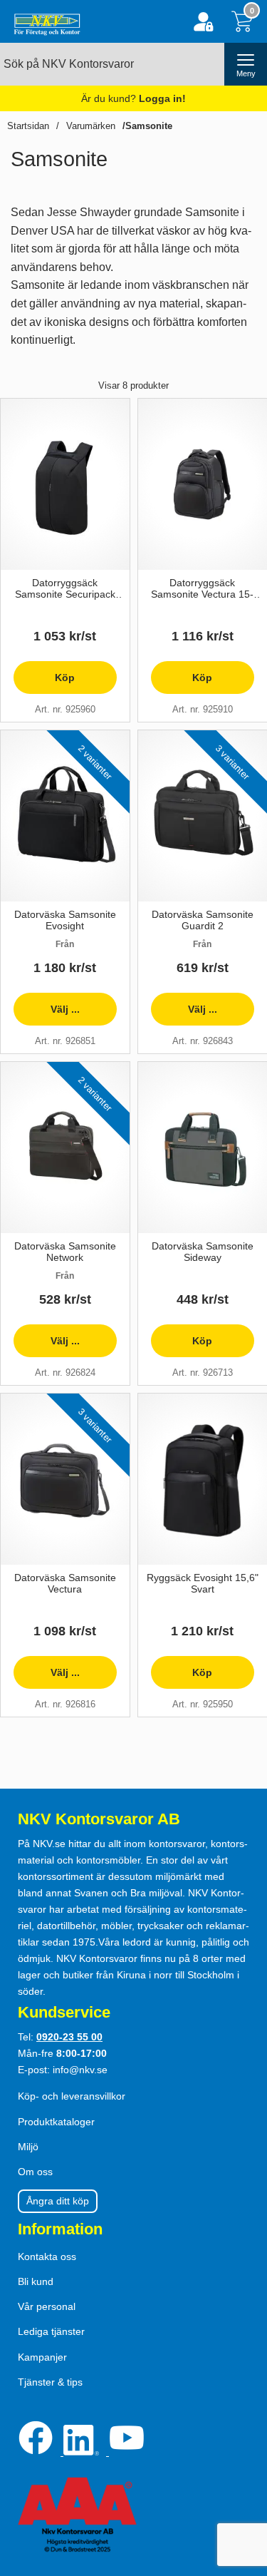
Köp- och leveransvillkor (72, 2096)
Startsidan (28, 126)
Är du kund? (133, 98)
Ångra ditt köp (58, 2201)
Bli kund (36, 2281)
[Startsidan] (44, 21)
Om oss (35, 2172)
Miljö (28, 2147)
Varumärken (91, 126)
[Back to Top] (242, 2483)
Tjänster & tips (50, 2382)
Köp (44, 683)
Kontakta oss (47, 2256)
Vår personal (47, 2306)
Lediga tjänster (51, 2331)
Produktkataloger (56, 2122)
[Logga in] (203, 22)
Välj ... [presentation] (47, 1014)
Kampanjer (42, 2357)
